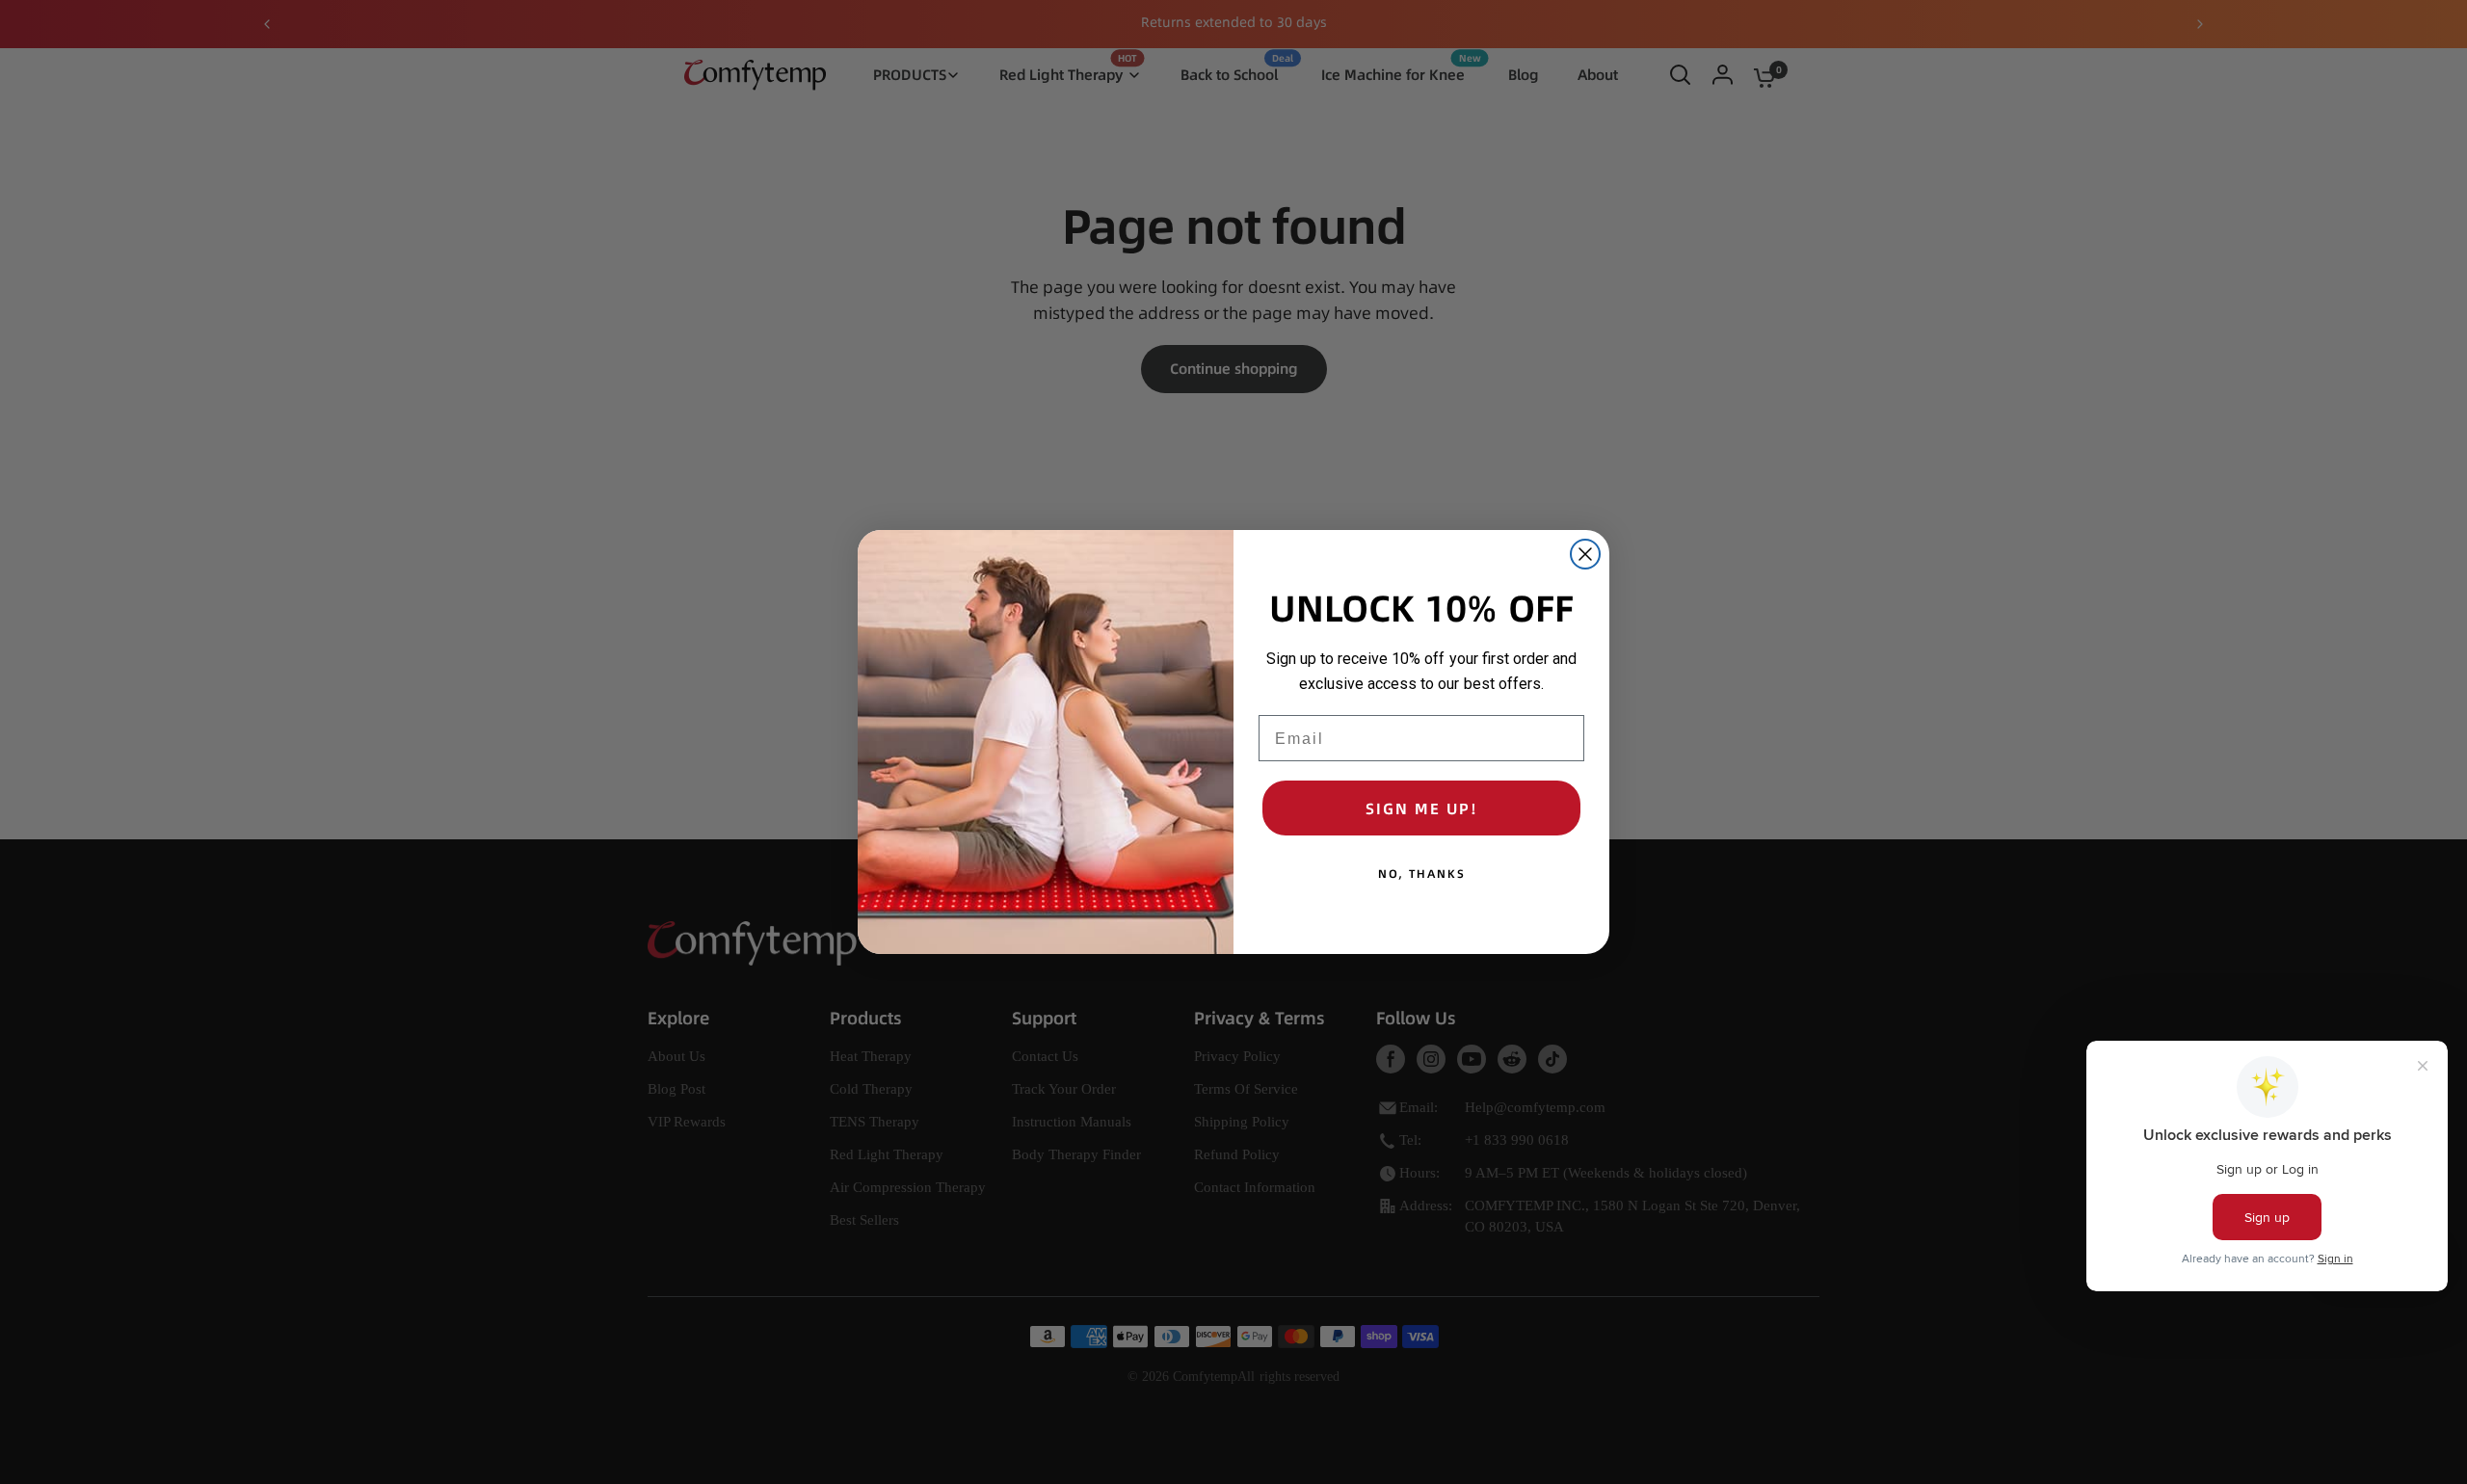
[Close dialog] (1585, 554)
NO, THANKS (1422, 874)
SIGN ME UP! (1422, 808)
